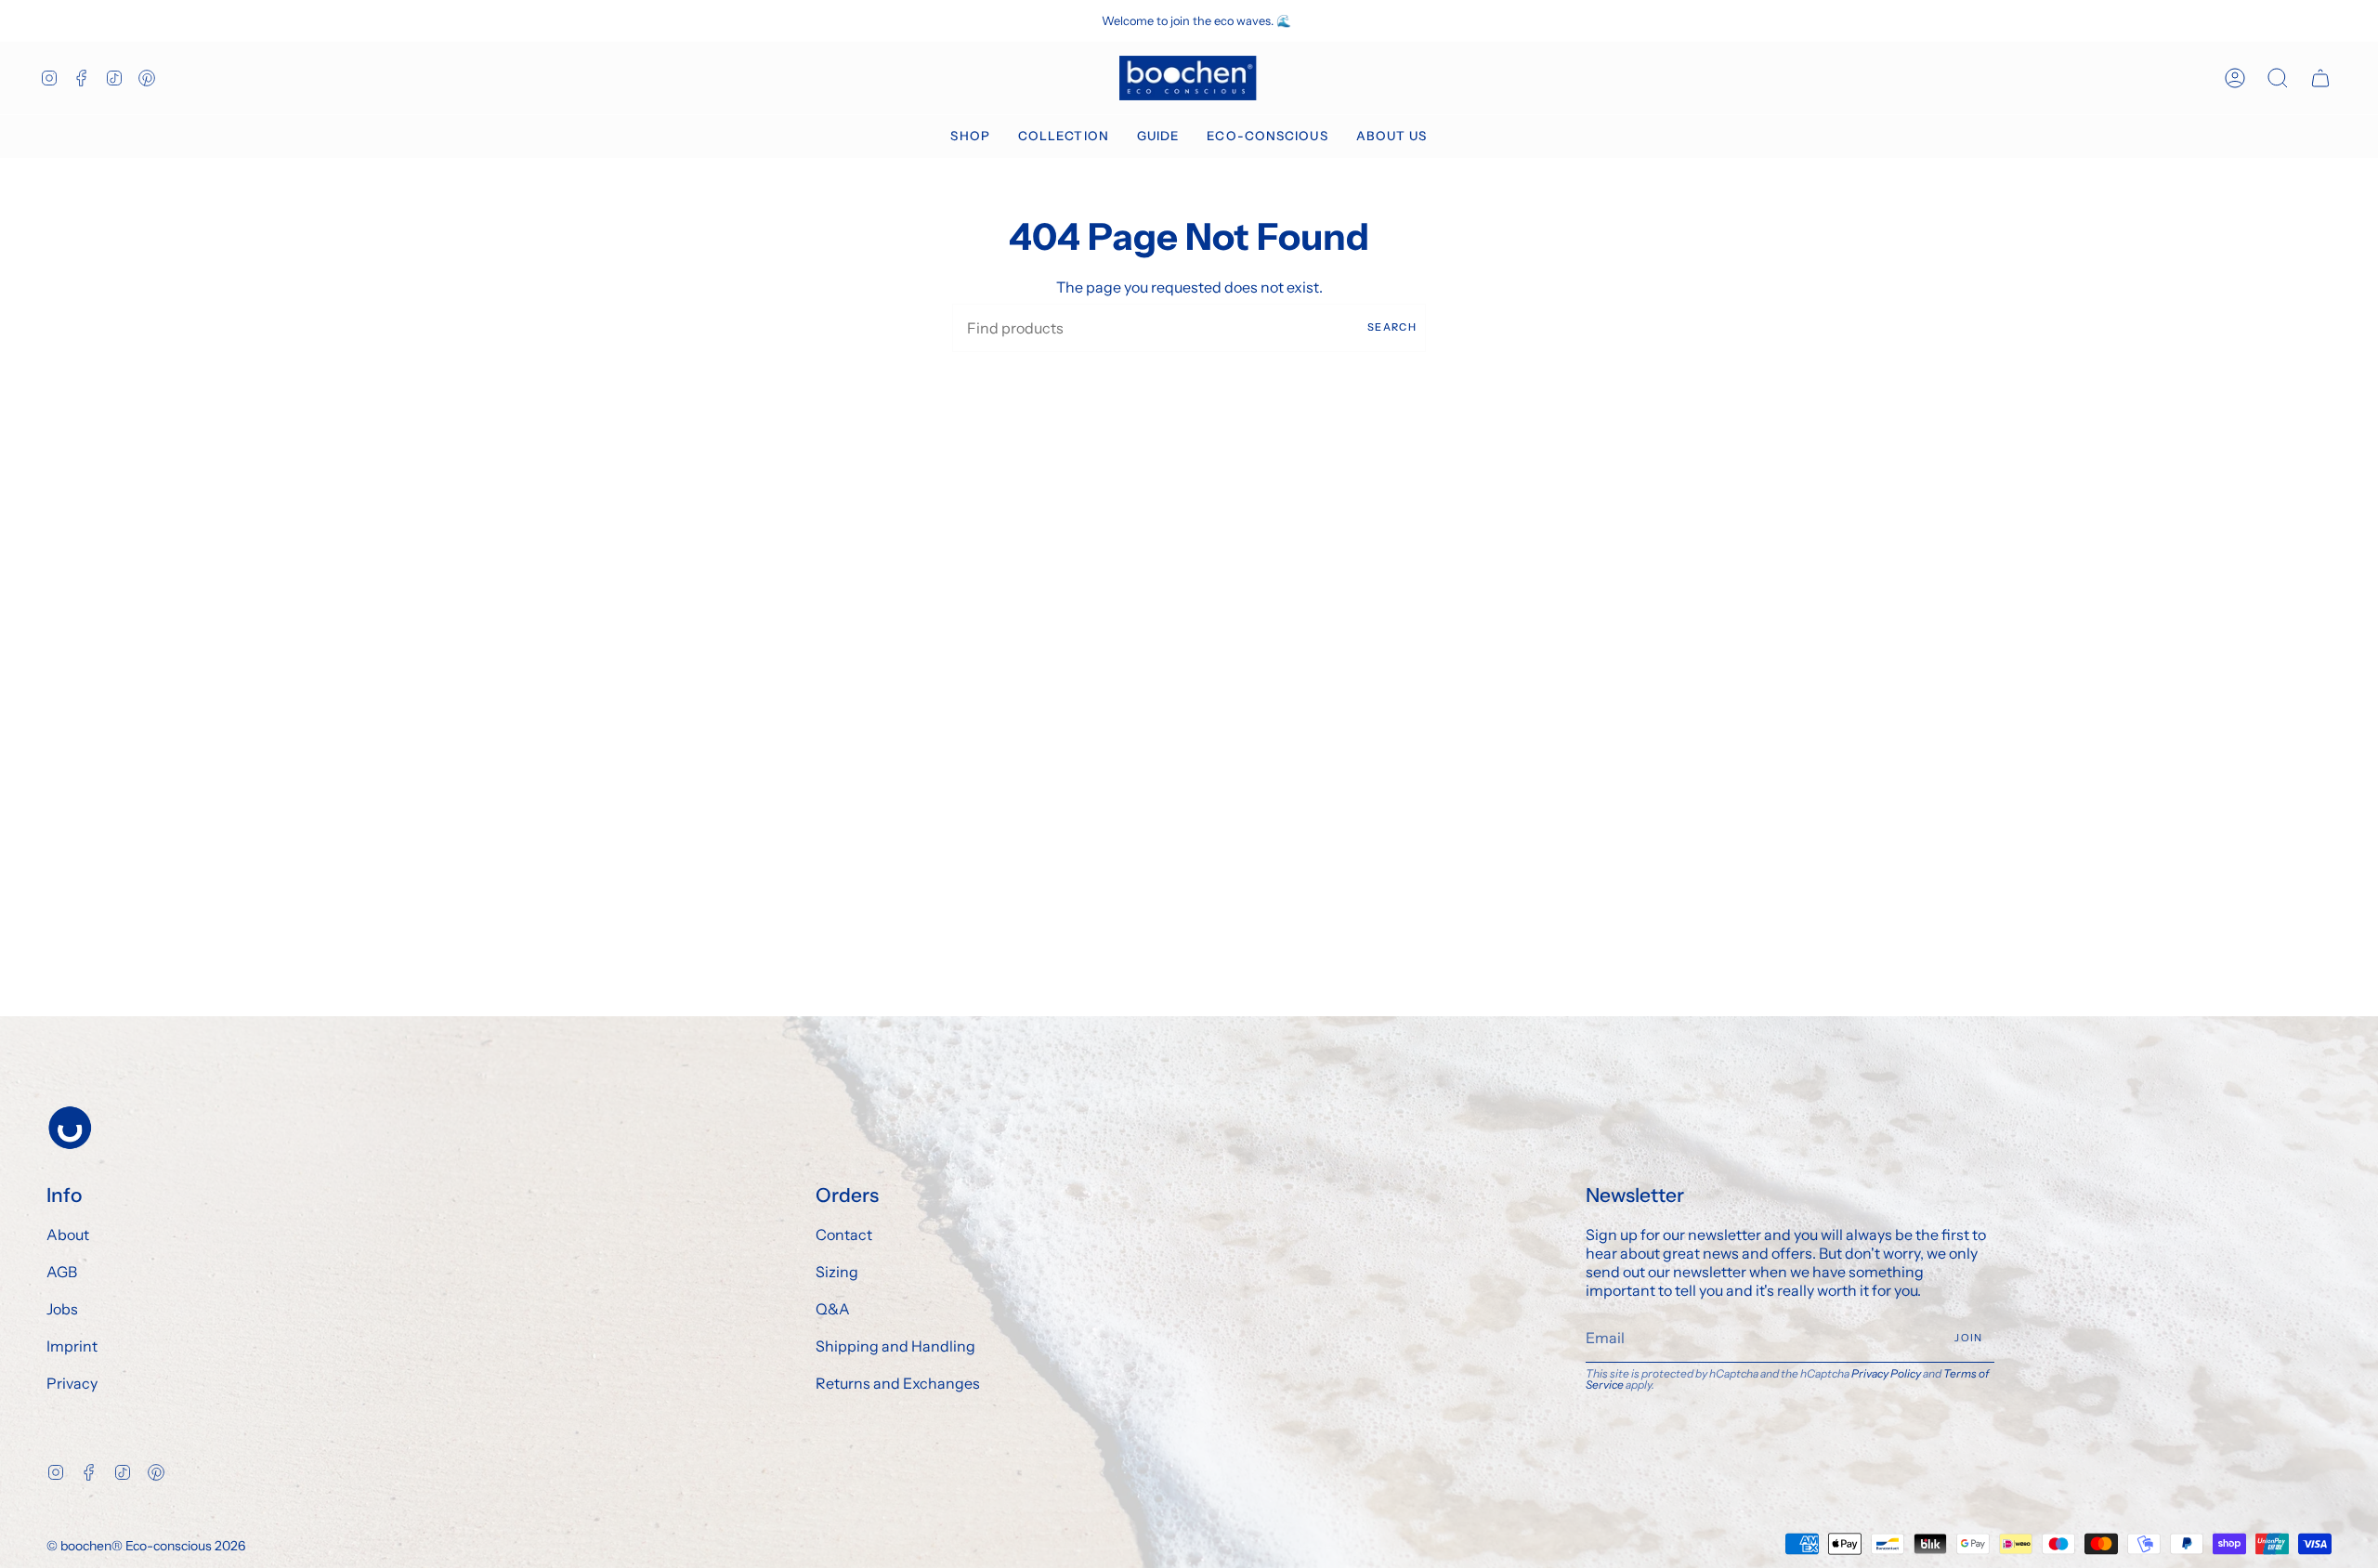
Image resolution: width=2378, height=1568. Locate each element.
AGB (62, 1272)
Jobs (62, 1309)
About (68, 1235)
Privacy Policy (1886, 1373)
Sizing (837, 1272)
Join (1968, 1338)
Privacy (72, 1383)
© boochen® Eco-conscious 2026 (146, 1546)
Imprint (72, 1346)
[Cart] (2320, 78)
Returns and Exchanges (898, 1383)
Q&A (833, 1309)
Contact (844, 1235)
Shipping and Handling (895, 1346)
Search (1392, 327)
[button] (970, 137)
